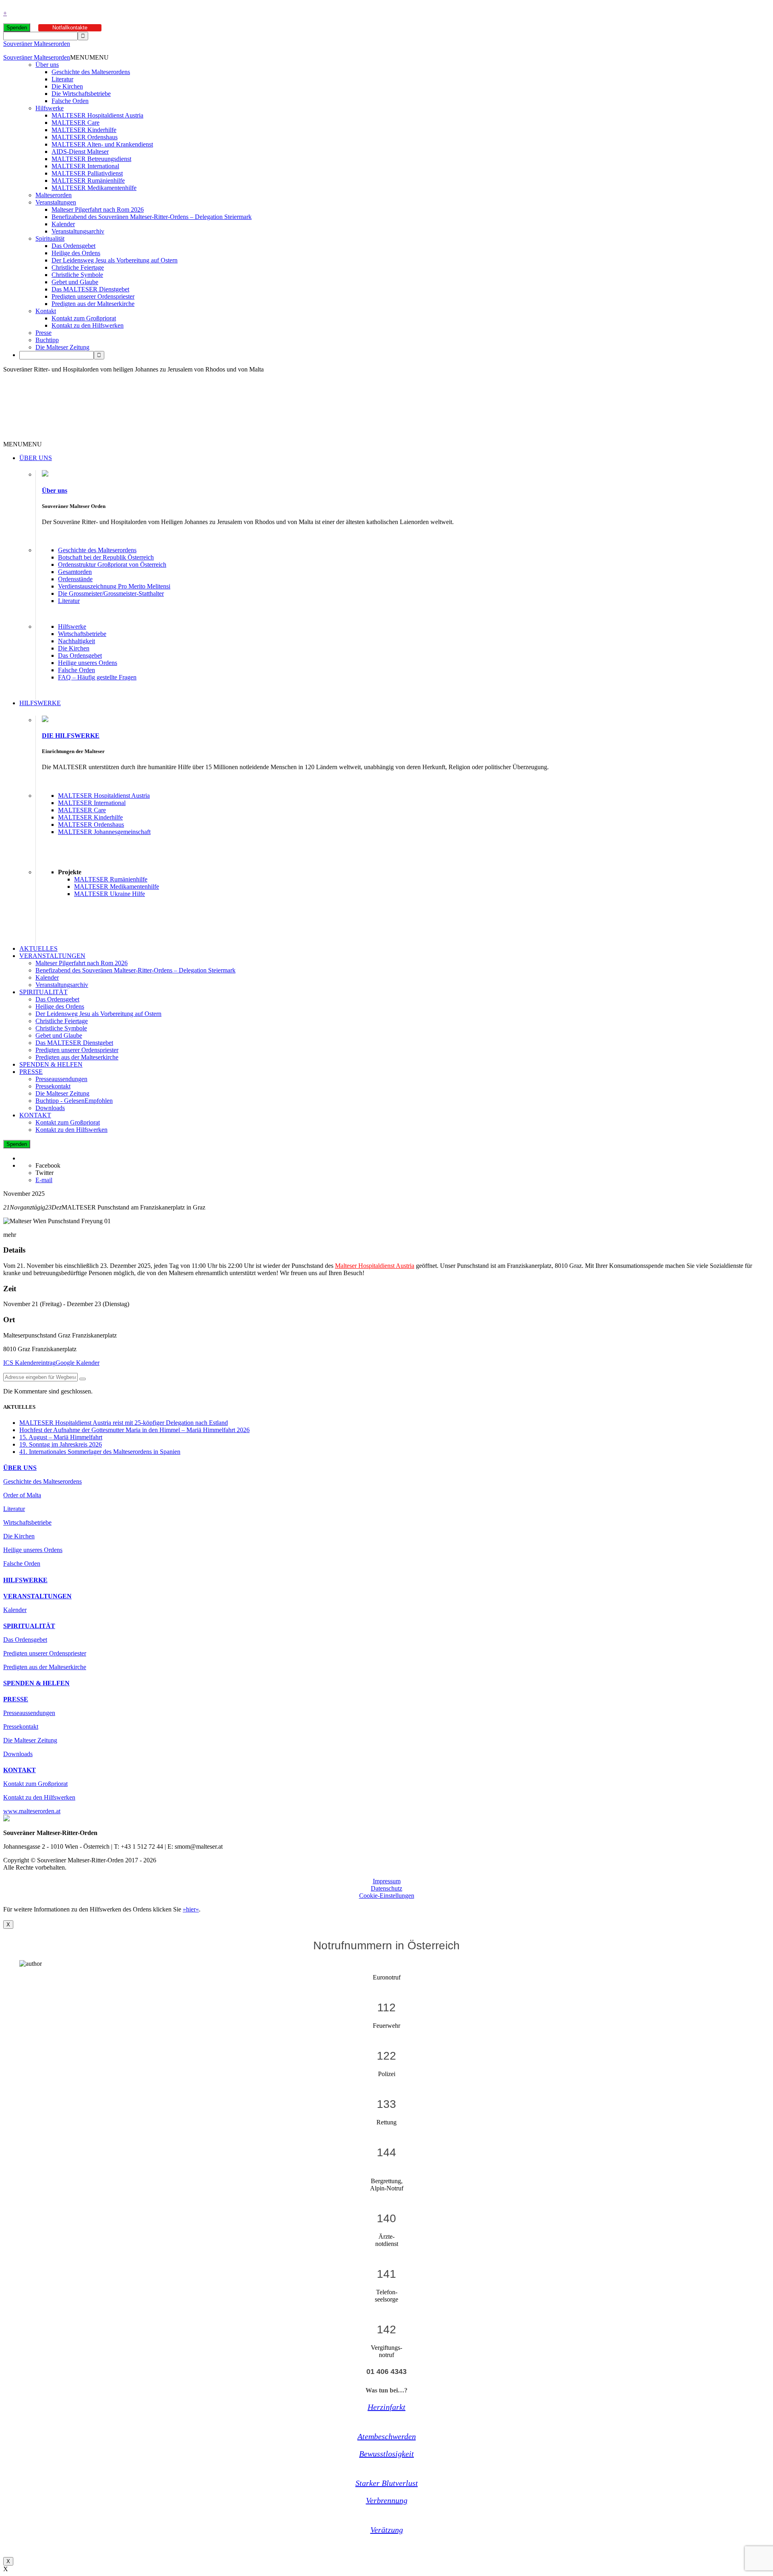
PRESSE (31, 1072)
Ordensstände (75, 579)
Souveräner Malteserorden (37, 44)
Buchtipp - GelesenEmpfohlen (74, 1101)
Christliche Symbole (77, 275)
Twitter (44, 1173)
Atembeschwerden (387, 2436)
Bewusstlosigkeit (386, 2454)
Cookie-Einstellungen (387, 1896)
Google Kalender (78, 1363)
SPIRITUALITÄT (43, 992)
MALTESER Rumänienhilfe (88, 181)
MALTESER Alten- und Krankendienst (102, 144)
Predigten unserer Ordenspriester (93, 296)
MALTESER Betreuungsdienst (91, 159)
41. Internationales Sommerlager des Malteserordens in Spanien (100, 1452)
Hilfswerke (50, 108)
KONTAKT (35, 1115)
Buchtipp (47, 340)
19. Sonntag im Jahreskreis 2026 (61, 1444)
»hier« (191, 1909)
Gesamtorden (75, 572)
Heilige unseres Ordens (88, 663)
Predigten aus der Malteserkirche (93, 304)
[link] (375, 1266)
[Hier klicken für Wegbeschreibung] (83, 1379)
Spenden (17, 28)
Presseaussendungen (61, 1079)
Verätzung (387, 2530)
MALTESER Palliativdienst (87, 173)
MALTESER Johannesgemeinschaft (104, 832)
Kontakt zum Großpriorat (84, 318)
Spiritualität (50, 238)
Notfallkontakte (70, 28)
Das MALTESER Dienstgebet (90, 289)
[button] (89, 57)
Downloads (50, 1108)
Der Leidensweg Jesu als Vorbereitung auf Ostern (115, 260)
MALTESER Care (75, 123)
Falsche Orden (70, 101)
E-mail (44, 1180)
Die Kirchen (67, 86)
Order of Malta (22, 1495)
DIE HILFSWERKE (71, 736)
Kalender (63, 224)
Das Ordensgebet (73, 246)
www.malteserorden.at (32, 1811)
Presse (43, 333)
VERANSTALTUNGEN (52, 956)
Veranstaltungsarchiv (78, 231)
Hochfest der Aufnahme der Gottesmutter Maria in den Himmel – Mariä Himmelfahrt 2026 (134, 1430)
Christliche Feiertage (78, 267)
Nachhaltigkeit (76, 641)
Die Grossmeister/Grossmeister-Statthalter (111, 593)
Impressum (387, 1881)
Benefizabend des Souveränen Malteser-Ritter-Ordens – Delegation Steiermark (152, 217)
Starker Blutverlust (387, 2483)
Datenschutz (386, 1888)
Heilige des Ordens (76, 253)
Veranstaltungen (56, 202)
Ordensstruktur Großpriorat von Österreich (112, 565)
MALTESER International (85, 166)
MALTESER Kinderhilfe (84, 130)
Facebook (48, 1165)
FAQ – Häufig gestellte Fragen (97, 677)
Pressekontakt (53, 1086)
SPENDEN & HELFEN (51, 1064)
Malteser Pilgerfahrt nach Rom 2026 (98, 210)
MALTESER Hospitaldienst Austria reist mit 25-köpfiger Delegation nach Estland (124, 1423)
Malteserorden (54, 195)
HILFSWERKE (40, 703)
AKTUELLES (38, 948)
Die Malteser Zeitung (62, 347)
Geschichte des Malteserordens (91, 72)
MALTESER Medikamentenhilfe (94, 188)
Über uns (47, 65)
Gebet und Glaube (75, 282)
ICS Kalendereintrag (29, 1363)
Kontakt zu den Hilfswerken (88, 325)
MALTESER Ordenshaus (85, 137)
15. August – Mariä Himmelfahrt (61, 1437)
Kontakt (46, 311)
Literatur (62, 79)
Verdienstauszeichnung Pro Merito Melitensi (114, 586)
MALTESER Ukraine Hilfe (110, 894)
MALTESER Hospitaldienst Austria (97, 115)
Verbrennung (387, 2500)
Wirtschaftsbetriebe (82, 634)
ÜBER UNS (36, 458)
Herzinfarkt (386, 2407)
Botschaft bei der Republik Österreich (106, 557)
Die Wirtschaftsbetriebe (81, 94)
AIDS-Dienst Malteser (80, 152)
